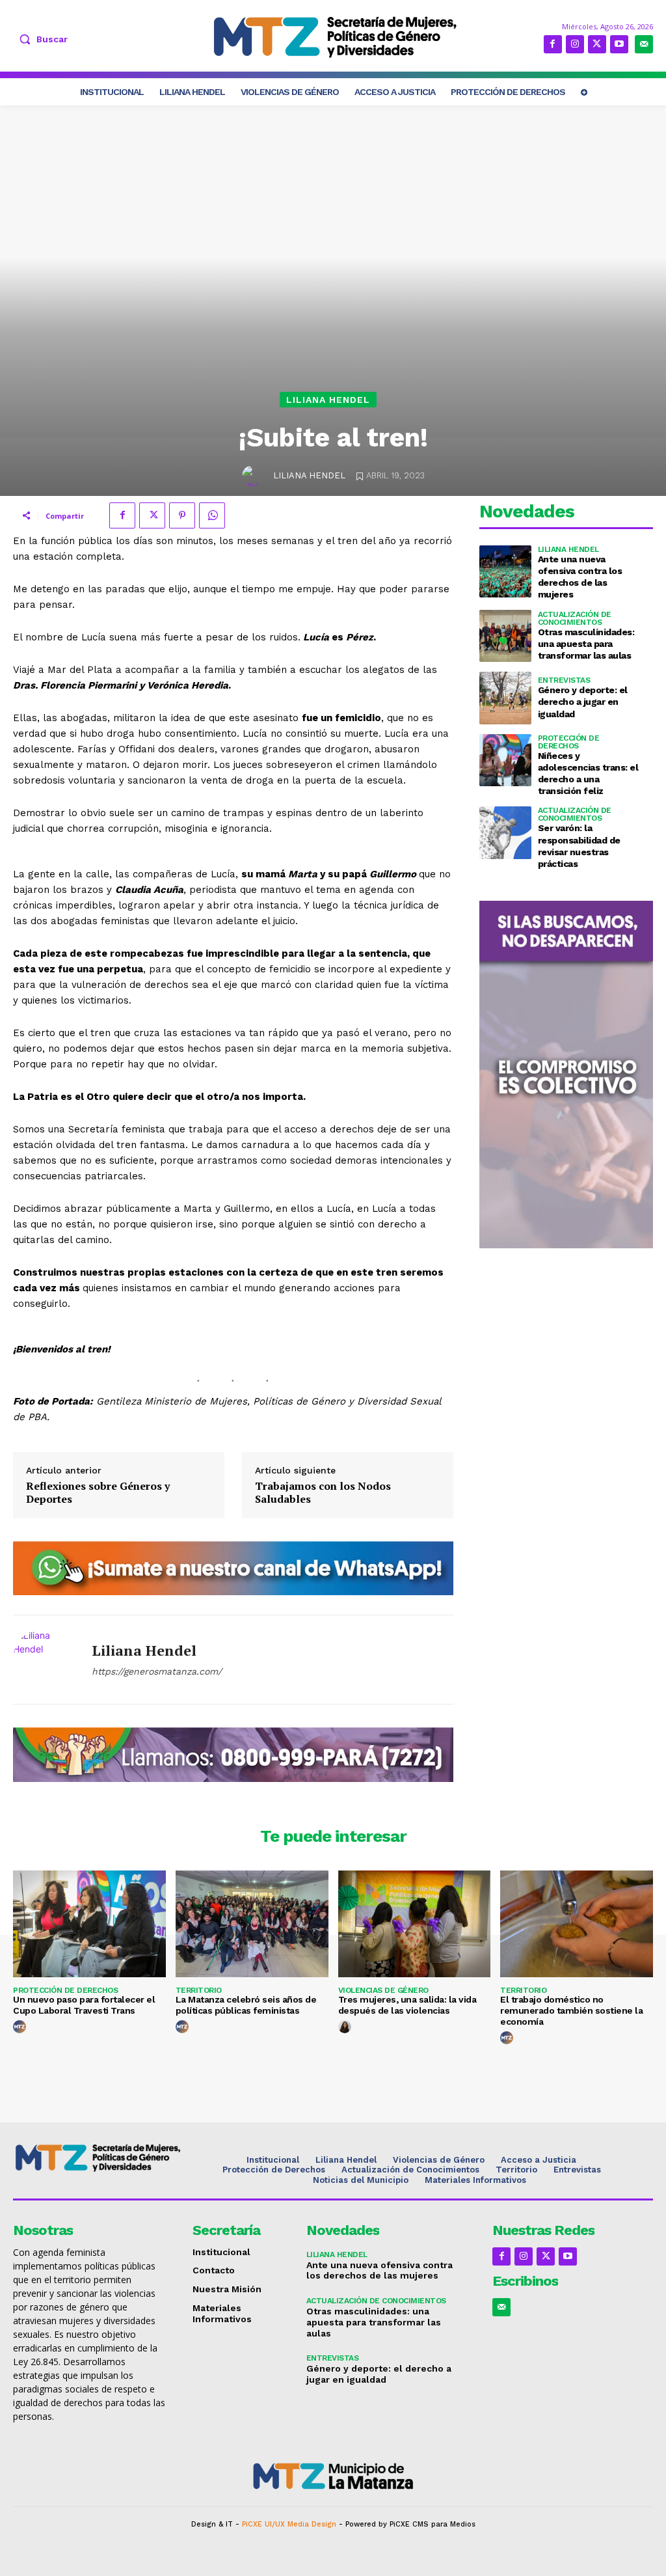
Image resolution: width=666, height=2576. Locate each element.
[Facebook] (553, 44)
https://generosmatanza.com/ (157, 1671)
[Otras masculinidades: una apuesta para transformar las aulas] (505, 636)
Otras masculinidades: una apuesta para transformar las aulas (586, 644)
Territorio (199, 1990)
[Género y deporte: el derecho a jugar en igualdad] (505, 698)
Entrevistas (564, 680)
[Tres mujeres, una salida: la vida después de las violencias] (415, 1924)
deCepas (295, 2546)
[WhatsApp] (212, 515)
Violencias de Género (383, 1990)
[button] (40, 39)
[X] (597, 44)
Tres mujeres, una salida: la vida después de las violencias (407, 2005)
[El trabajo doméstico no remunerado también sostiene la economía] (577, 1924)
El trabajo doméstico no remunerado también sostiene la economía (571, 2010)
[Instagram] (575, 44)
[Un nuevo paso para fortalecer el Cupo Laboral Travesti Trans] (89, 1924)
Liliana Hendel (328, 400)
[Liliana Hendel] (254, 476)
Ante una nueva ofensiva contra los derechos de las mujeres (380, 2270)
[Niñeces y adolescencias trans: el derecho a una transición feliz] (505, 760)
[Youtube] (619, 44)
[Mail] (644, 44)
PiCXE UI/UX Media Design (289, 2524)
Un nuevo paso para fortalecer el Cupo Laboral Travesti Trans (84, 2005)
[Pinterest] (182, 515)
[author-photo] (21, 2027)
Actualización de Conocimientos (575, 618)
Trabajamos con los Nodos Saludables (323, 1492)
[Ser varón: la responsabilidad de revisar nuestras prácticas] (505, 832)
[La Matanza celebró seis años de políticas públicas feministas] (252, 1924)
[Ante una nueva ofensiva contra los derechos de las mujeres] (505, 571)
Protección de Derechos (569, 742)
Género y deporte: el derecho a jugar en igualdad (583, 702)
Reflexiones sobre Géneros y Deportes (98, 1492)
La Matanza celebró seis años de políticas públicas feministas (246, 2005)
